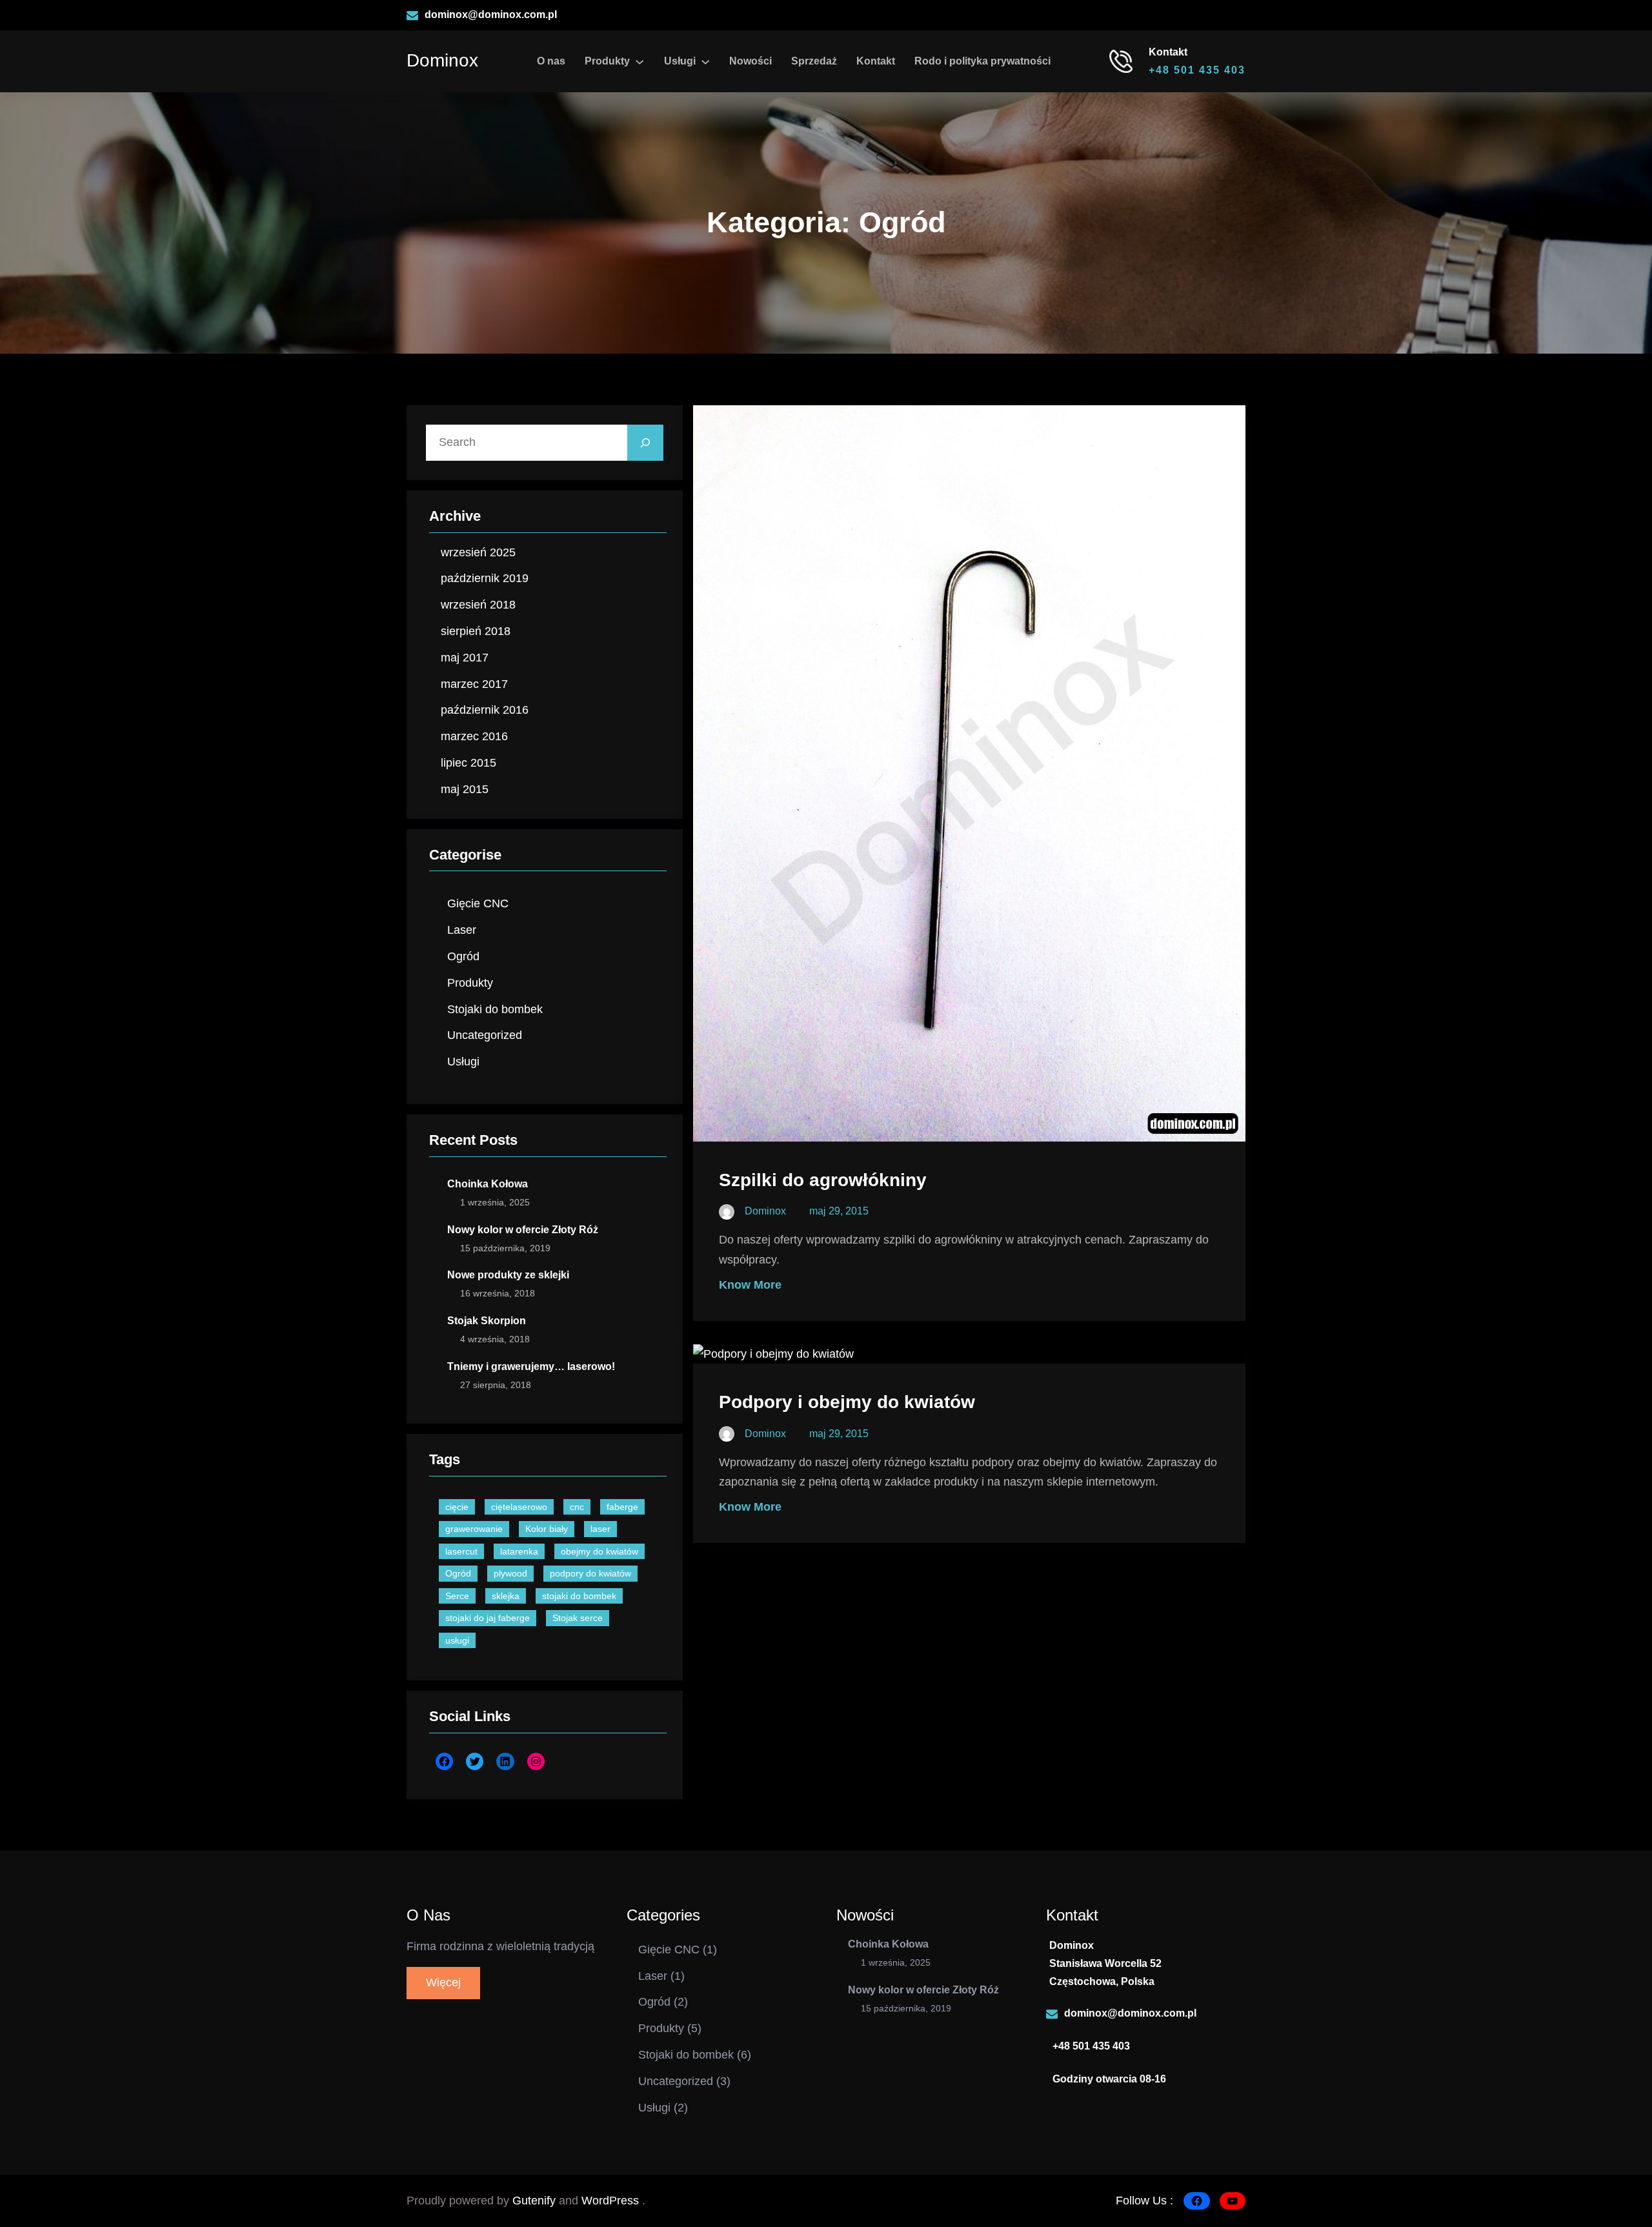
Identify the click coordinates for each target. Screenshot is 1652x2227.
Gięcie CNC (478, 903)
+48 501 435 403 (1197, 70)
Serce (457, 1596)
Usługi (463, 1062)
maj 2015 (465, 789)
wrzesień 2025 (478, 552)
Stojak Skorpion (487, 1321)
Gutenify (536, 2201)
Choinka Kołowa (488, 1184)
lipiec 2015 (468, 763)
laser (600, 1529)
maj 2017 (465, 658)
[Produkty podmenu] (640, 61)
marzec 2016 (474, 736)
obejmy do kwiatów (599, 1551)
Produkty (470, 983)
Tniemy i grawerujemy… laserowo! (531, 1366)
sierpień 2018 (476, 631)
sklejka (506, 1596)
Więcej (443, 1982)
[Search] (645, 443)
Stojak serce (578, 1618)
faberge (622, 1507)
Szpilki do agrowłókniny (823, 1180)
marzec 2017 (474, 684)
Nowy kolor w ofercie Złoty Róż (523, 1230)
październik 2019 (485, 578)
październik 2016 (485, 710)
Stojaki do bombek (495, 1009)
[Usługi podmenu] (705, 61)
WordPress (612, 2201)
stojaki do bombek (579, 1596)
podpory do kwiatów (590, 1573)
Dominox (442, 60)
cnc (577, 1507)
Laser (462, 930)
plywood (510, 1573)
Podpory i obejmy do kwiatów (847, 1402)
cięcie (457, 1507)
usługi (457, 1640)
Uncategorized (485, 1035)
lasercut (461, 1551)
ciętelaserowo (519, 1507)
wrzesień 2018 (478, 605)
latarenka (519, 1551)
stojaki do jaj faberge (488, 1618)
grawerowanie (474, 1529)
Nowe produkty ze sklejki (508, 1275)
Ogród (463, 956)
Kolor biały (547, 1529)
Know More (750, 1285)
